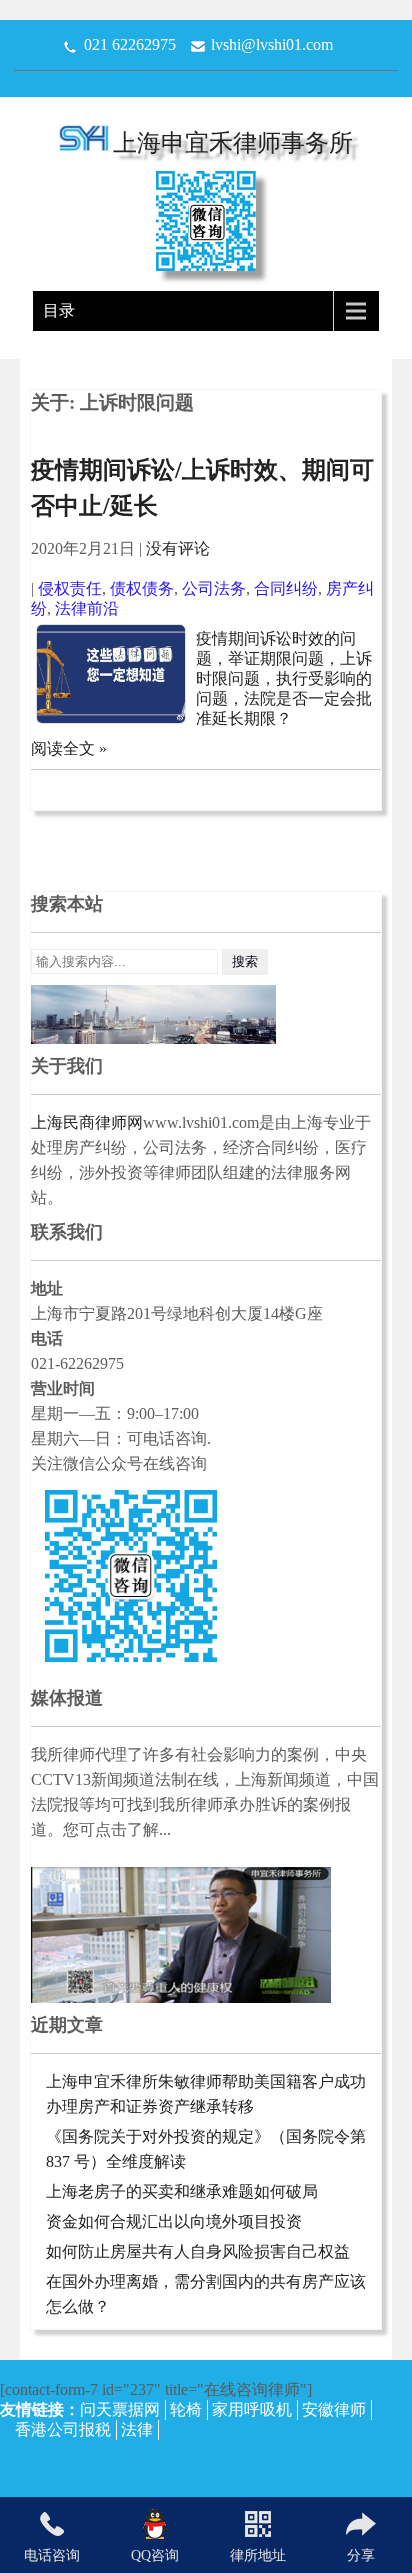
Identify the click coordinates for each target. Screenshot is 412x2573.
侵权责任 (70, 588)
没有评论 (178, 548)
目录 (59, 310)
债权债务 (142, 588)
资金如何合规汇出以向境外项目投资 (174, 2221)
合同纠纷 (286, 588)
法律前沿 (87, 608)
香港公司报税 (63, 2429)
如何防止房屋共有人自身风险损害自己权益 (198, 2251)
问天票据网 (120, 2409)
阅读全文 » (69, 748)
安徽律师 (334, 2409)
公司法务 (214, 588)
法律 (137, 2429)
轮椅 (186, 2409)
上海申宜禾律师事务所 (233, 143)
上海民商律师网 (87, 1122)
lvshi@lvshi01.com (272, 44)
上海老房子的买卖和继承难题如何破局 (182, 2191)
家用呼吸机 (252, 2409)
